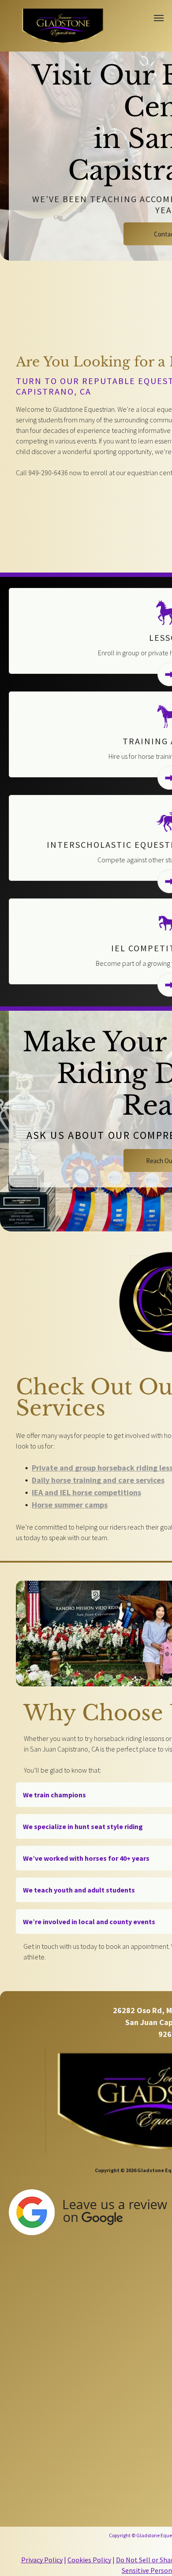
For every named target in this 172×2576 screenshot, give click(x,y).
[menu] (159, 18)
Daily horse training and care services (98, 1480)
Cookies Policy (89, 2560)
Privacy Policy (42, 2560)
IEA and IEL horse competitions (86, 1492)
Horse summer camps (70, 1505)
